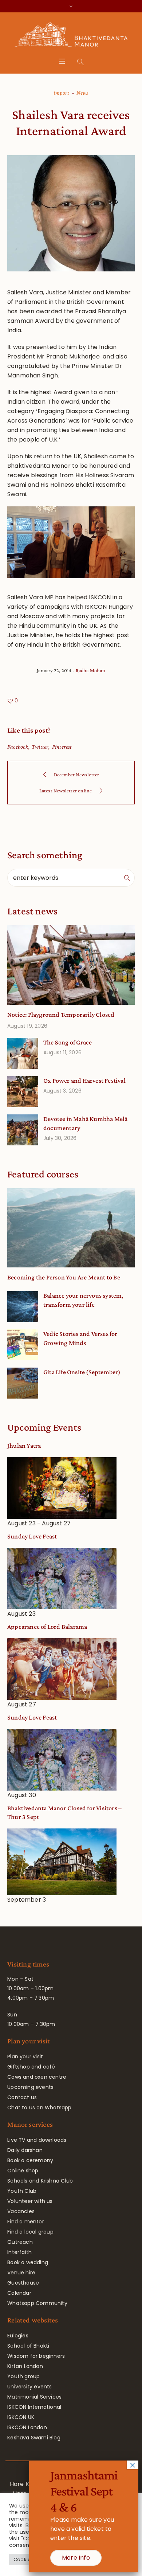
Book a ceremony (30, 2160)
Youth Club (22, 2191)
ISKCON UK (21, 2417)
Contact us (22, 2097)
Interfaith (19, 2252)
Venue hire (21, 2273)
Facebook (18, 747)
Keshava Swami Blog (34, 2438)
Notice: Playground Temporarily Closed (61, 1015)
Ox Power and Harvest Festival (84, 1081)
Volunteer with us (30, 2201)
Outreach (20, 2242)
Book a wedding (28, 2262)
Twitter (40, 747)
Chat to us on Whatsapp (39, 2108)
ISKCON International (34, 2407)
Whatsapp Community (37, 2303)
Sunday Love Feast (32, 1536)
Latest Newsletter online (66, 791)
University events (29, 2387)
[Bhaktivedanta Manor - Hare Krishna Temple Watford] (71, 36)
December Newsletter (77, 775)
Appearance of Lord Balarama (47, 1627)
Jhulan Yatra (24, 1446)
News (82, 93)
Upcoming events (30, 2087)
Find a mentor (26, 2222)
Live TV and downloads (37, 2140)
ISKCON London (27, 2427)
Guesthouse (23, 2283)
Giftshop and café (31, 2067)
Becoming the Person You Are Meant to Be (64, 1277)
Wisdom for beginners (36, 2356)
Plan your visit (25, 2057)
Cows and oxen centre (37, 2077)
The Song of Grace (68, 1042)
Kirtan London (25, 2366)
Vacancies (21, 2211)
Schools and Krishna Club (40, 2181)
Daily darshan (25, 2150)
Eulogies (18, 2336)
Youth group (23, 2376)
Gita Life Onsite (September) (82, 1372)
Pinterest (62, 747)
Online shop (23, 2171)
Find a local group (30, 2232)
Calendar (19, 2293)
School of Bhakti (28, 2346)
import (61, 93)
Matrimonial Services (34, 2397)
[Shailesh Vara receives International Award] (71, 213)
